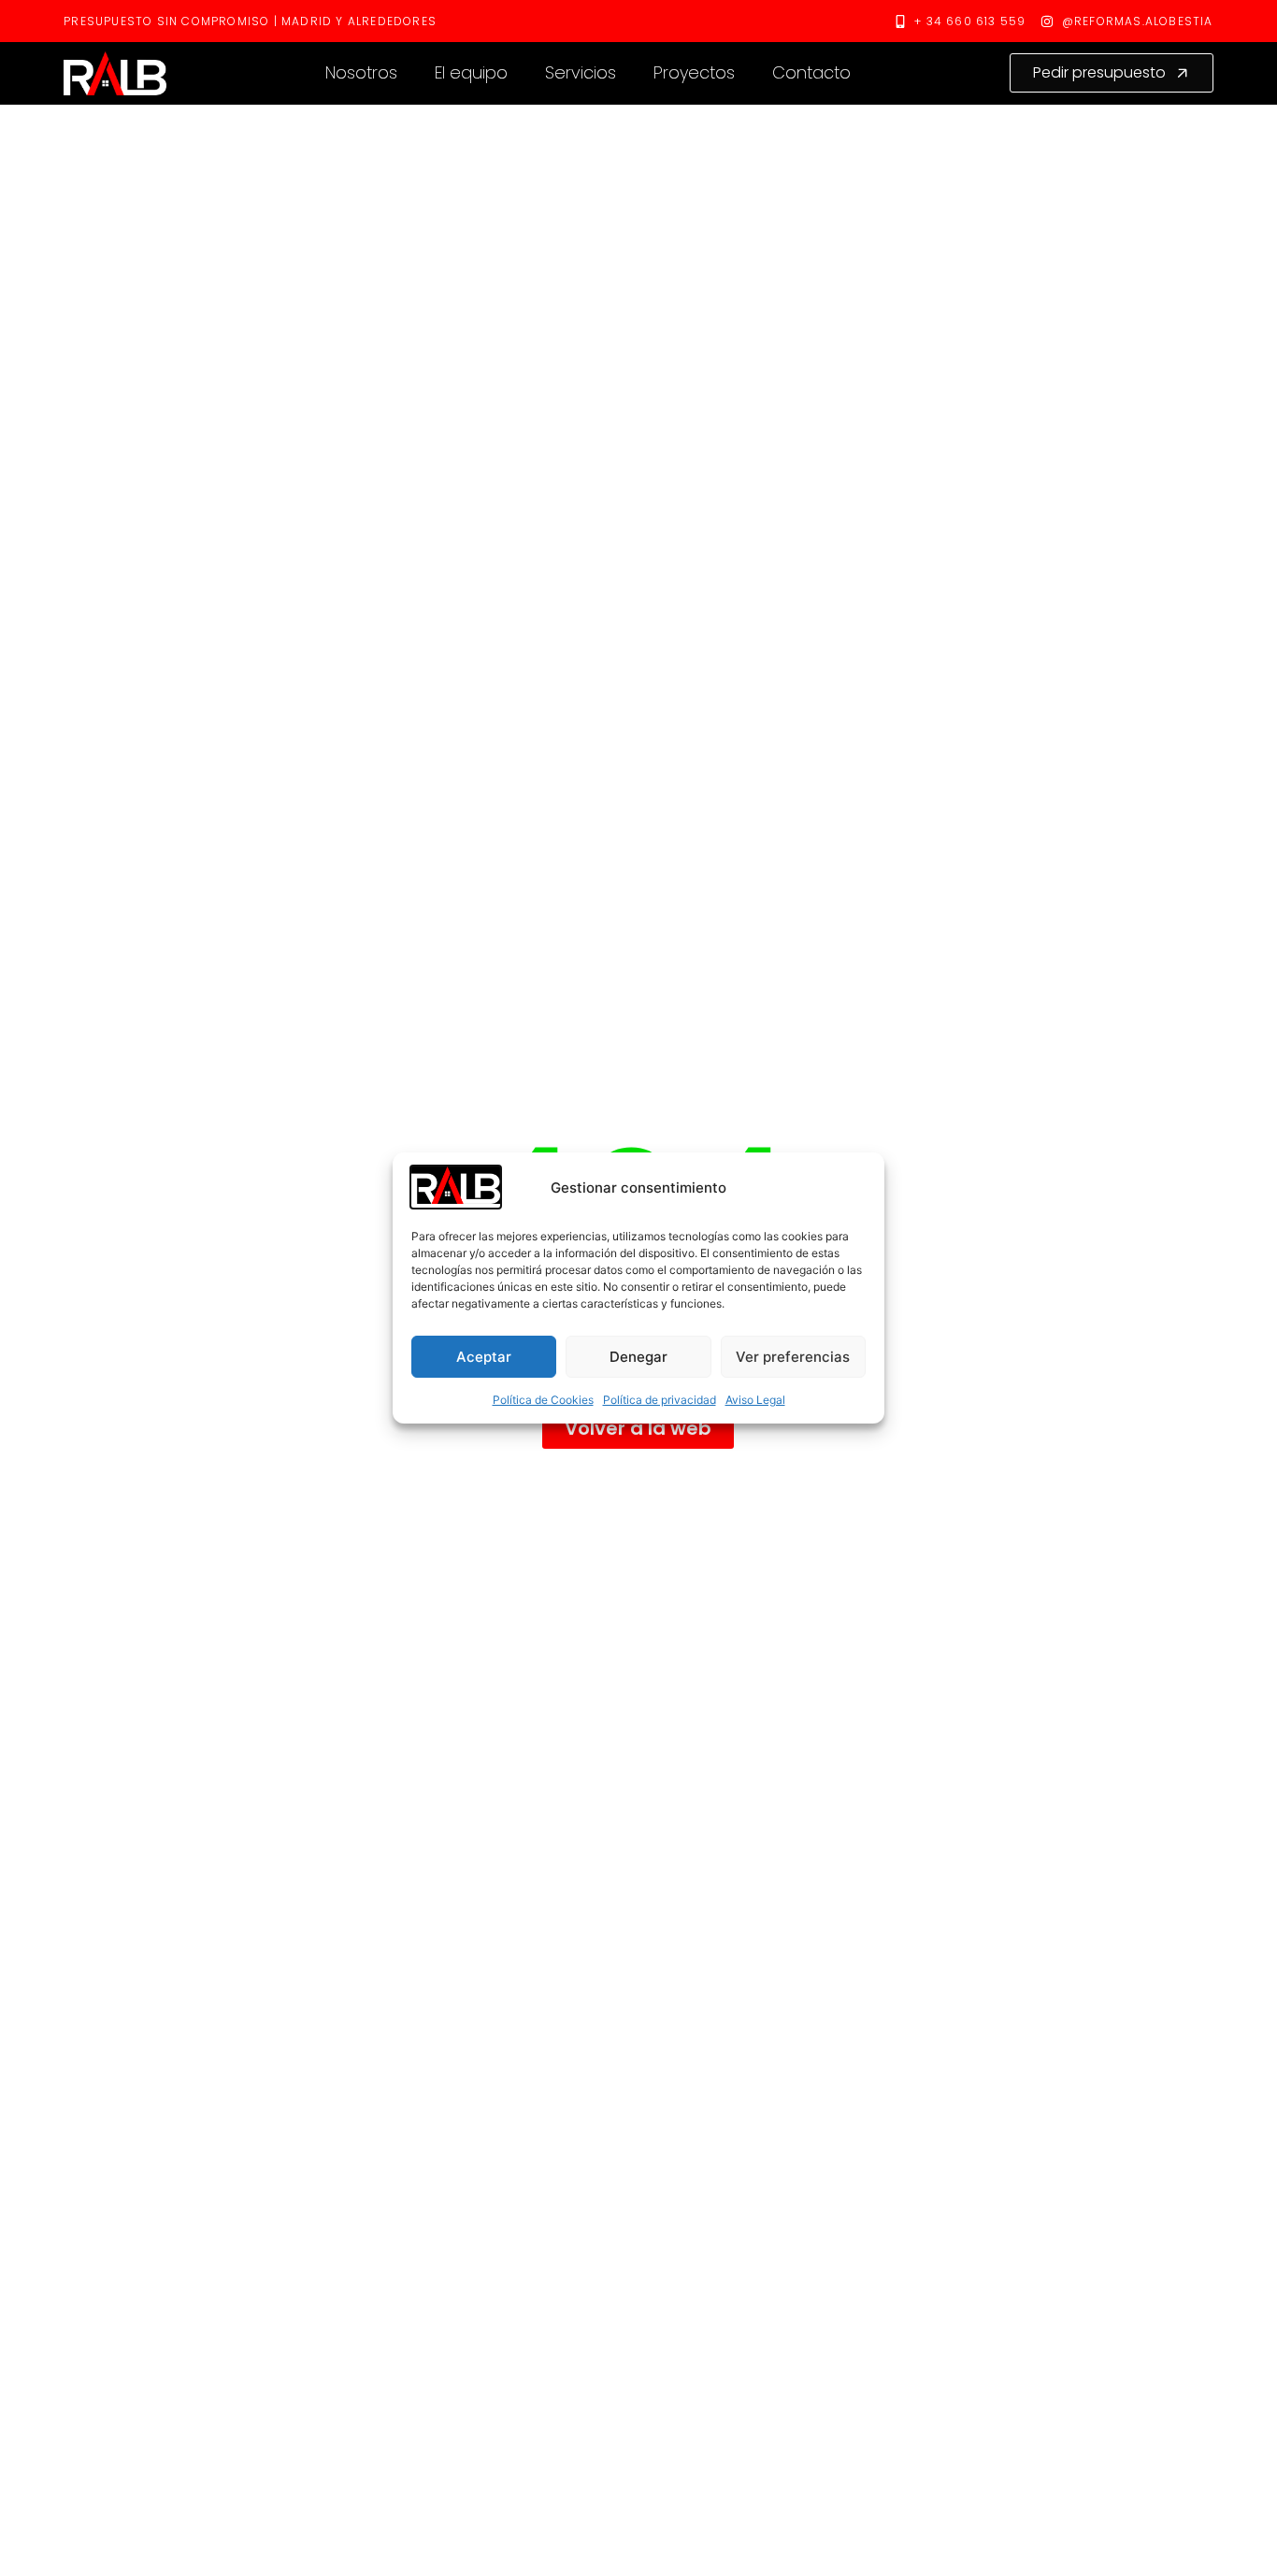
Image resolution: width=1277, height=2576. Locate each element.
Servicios (581, 72)
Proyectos (694, 72)
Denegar (638, 1357)
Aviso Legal (755, 1400)
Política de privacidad (660, 1400)
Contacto (811, 72)
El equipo (471, 72)
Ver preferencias (793, 1357)
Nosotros (361, 72)
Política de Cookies (543, 1400)
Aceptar (484, 1357)
